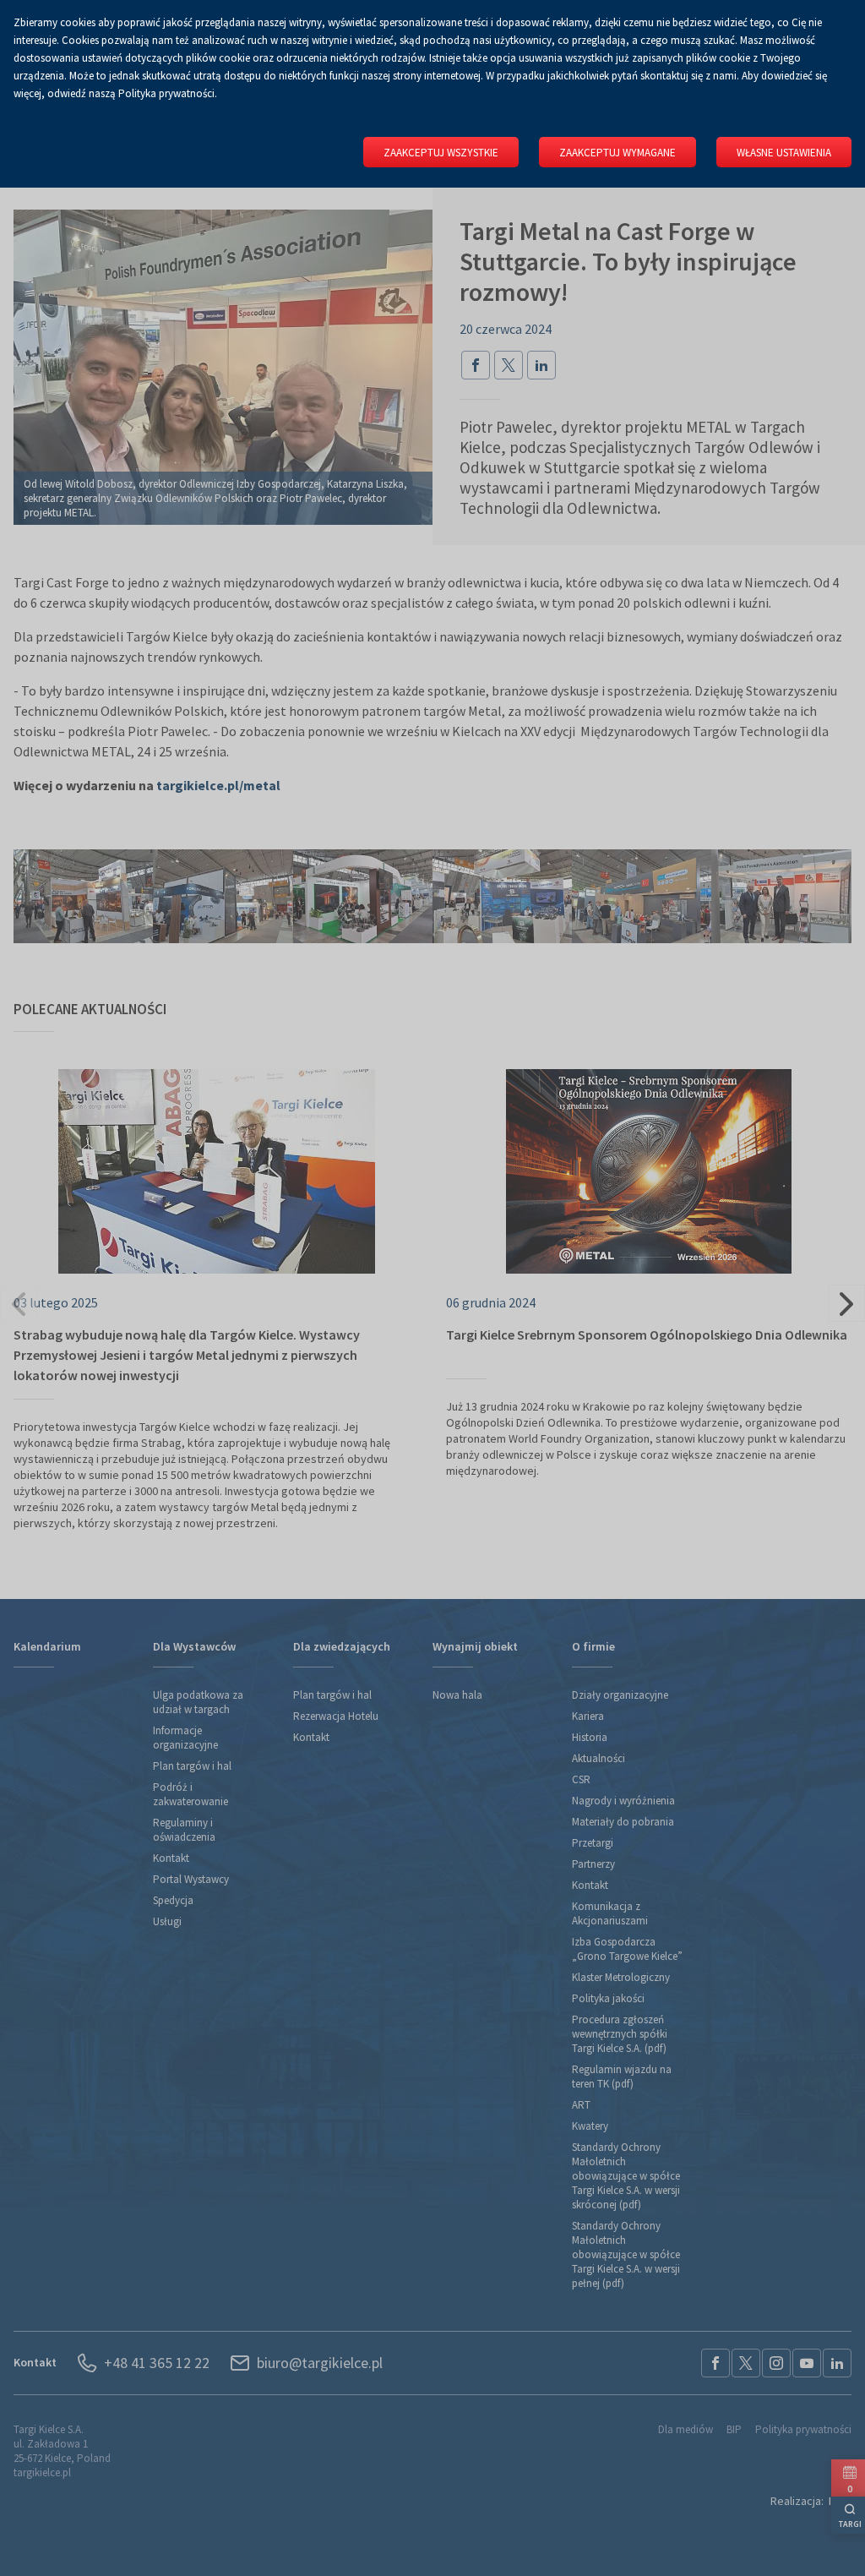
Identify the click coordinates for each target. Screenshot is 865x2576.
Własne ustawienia (784, 153)
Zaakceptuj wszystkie (441, 153)
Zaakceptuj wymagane (617, 153)
